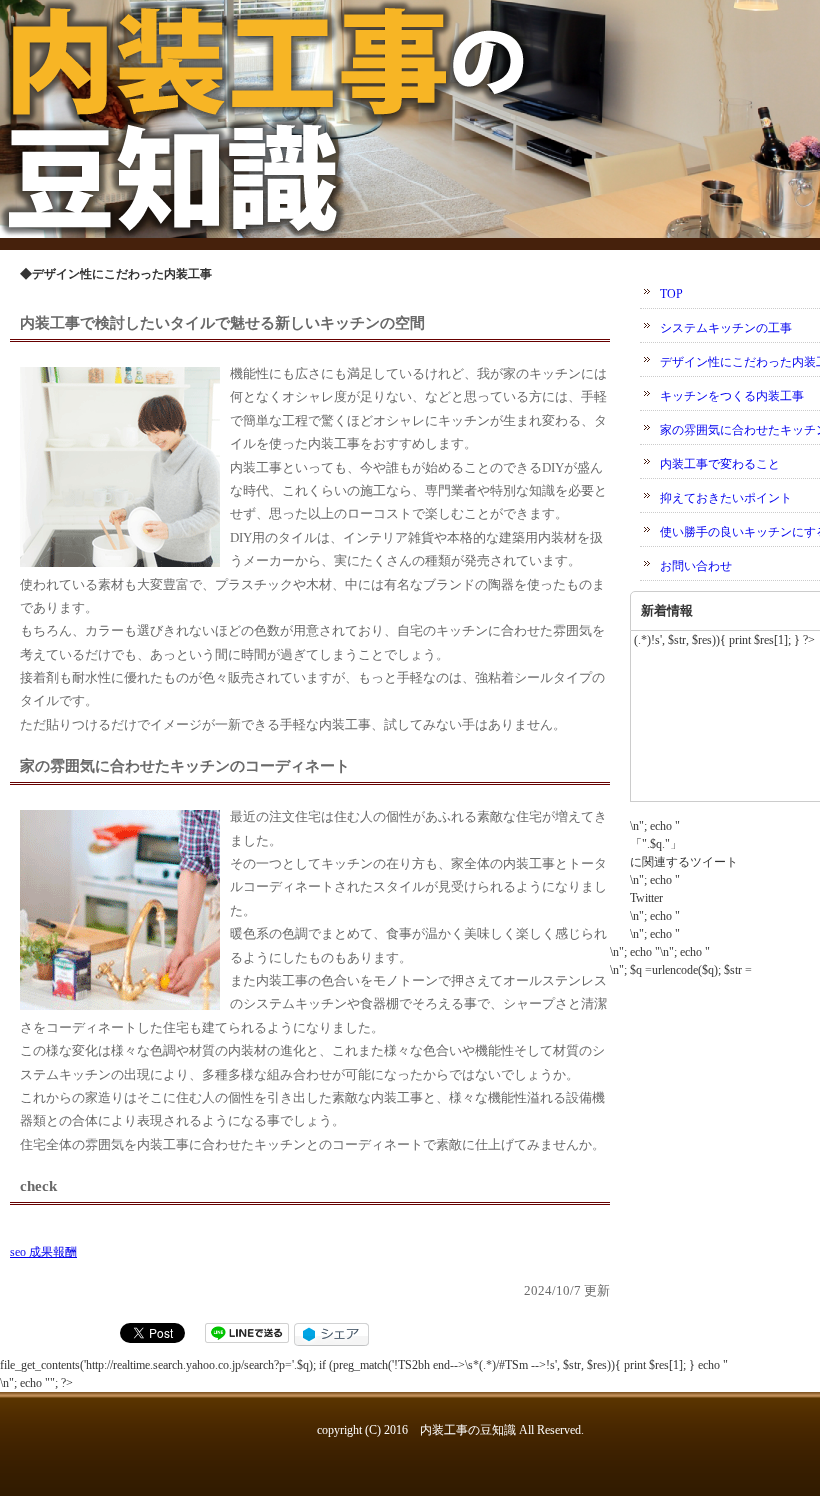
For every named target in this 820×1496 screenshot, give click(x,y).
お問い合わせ (696, 566)
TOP (671, 294)
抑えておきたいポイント (726, 498)
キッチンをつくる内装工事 (732, 396)
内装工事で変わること (720, 464)
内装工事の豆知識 (468, 1430)
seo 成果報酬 (43, 1252)
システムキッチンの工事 (726, 328)
